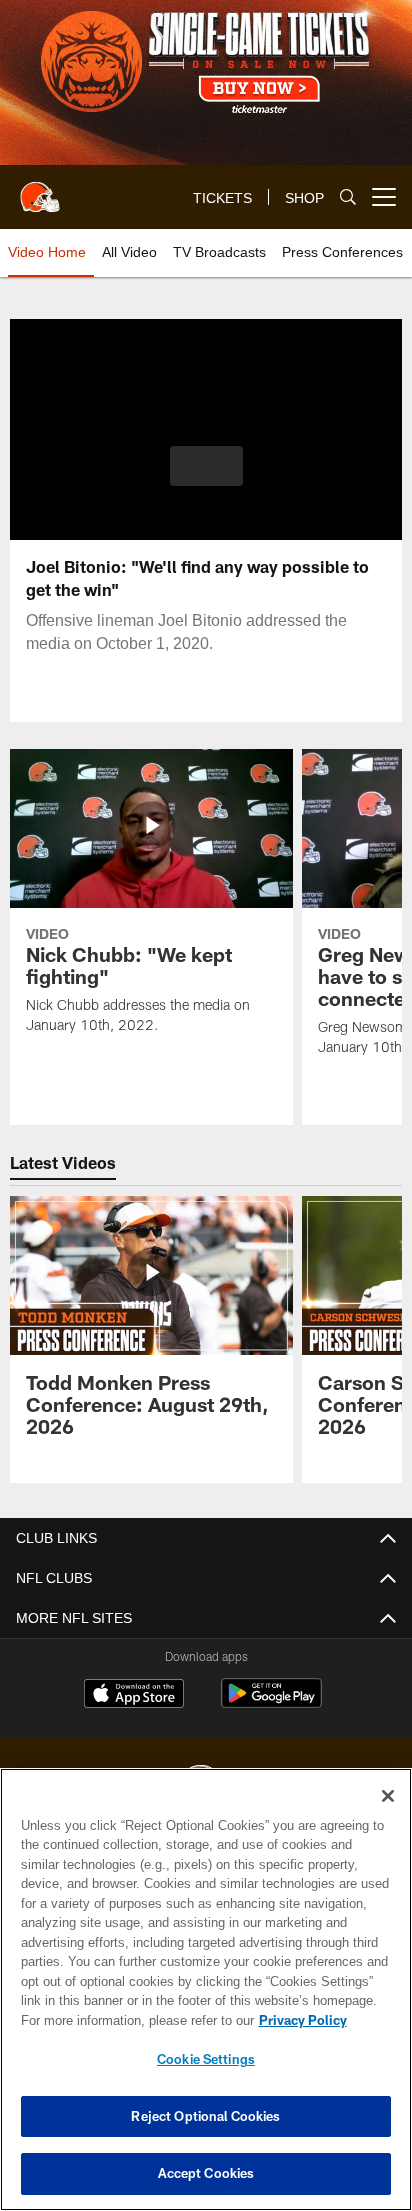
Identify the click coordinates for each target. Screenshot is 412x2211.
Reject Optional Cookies (205, 2116)
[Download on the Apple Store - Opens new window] (134, 1696)
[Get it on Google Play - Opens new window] (271, 1703)
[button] (206, 478)
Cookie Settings (206, 2059)
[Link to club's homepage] (40, 189)
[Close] (388, 1796)
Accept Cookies (206, 2173)
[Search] (348, 197)
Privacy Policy (131, 2020)
